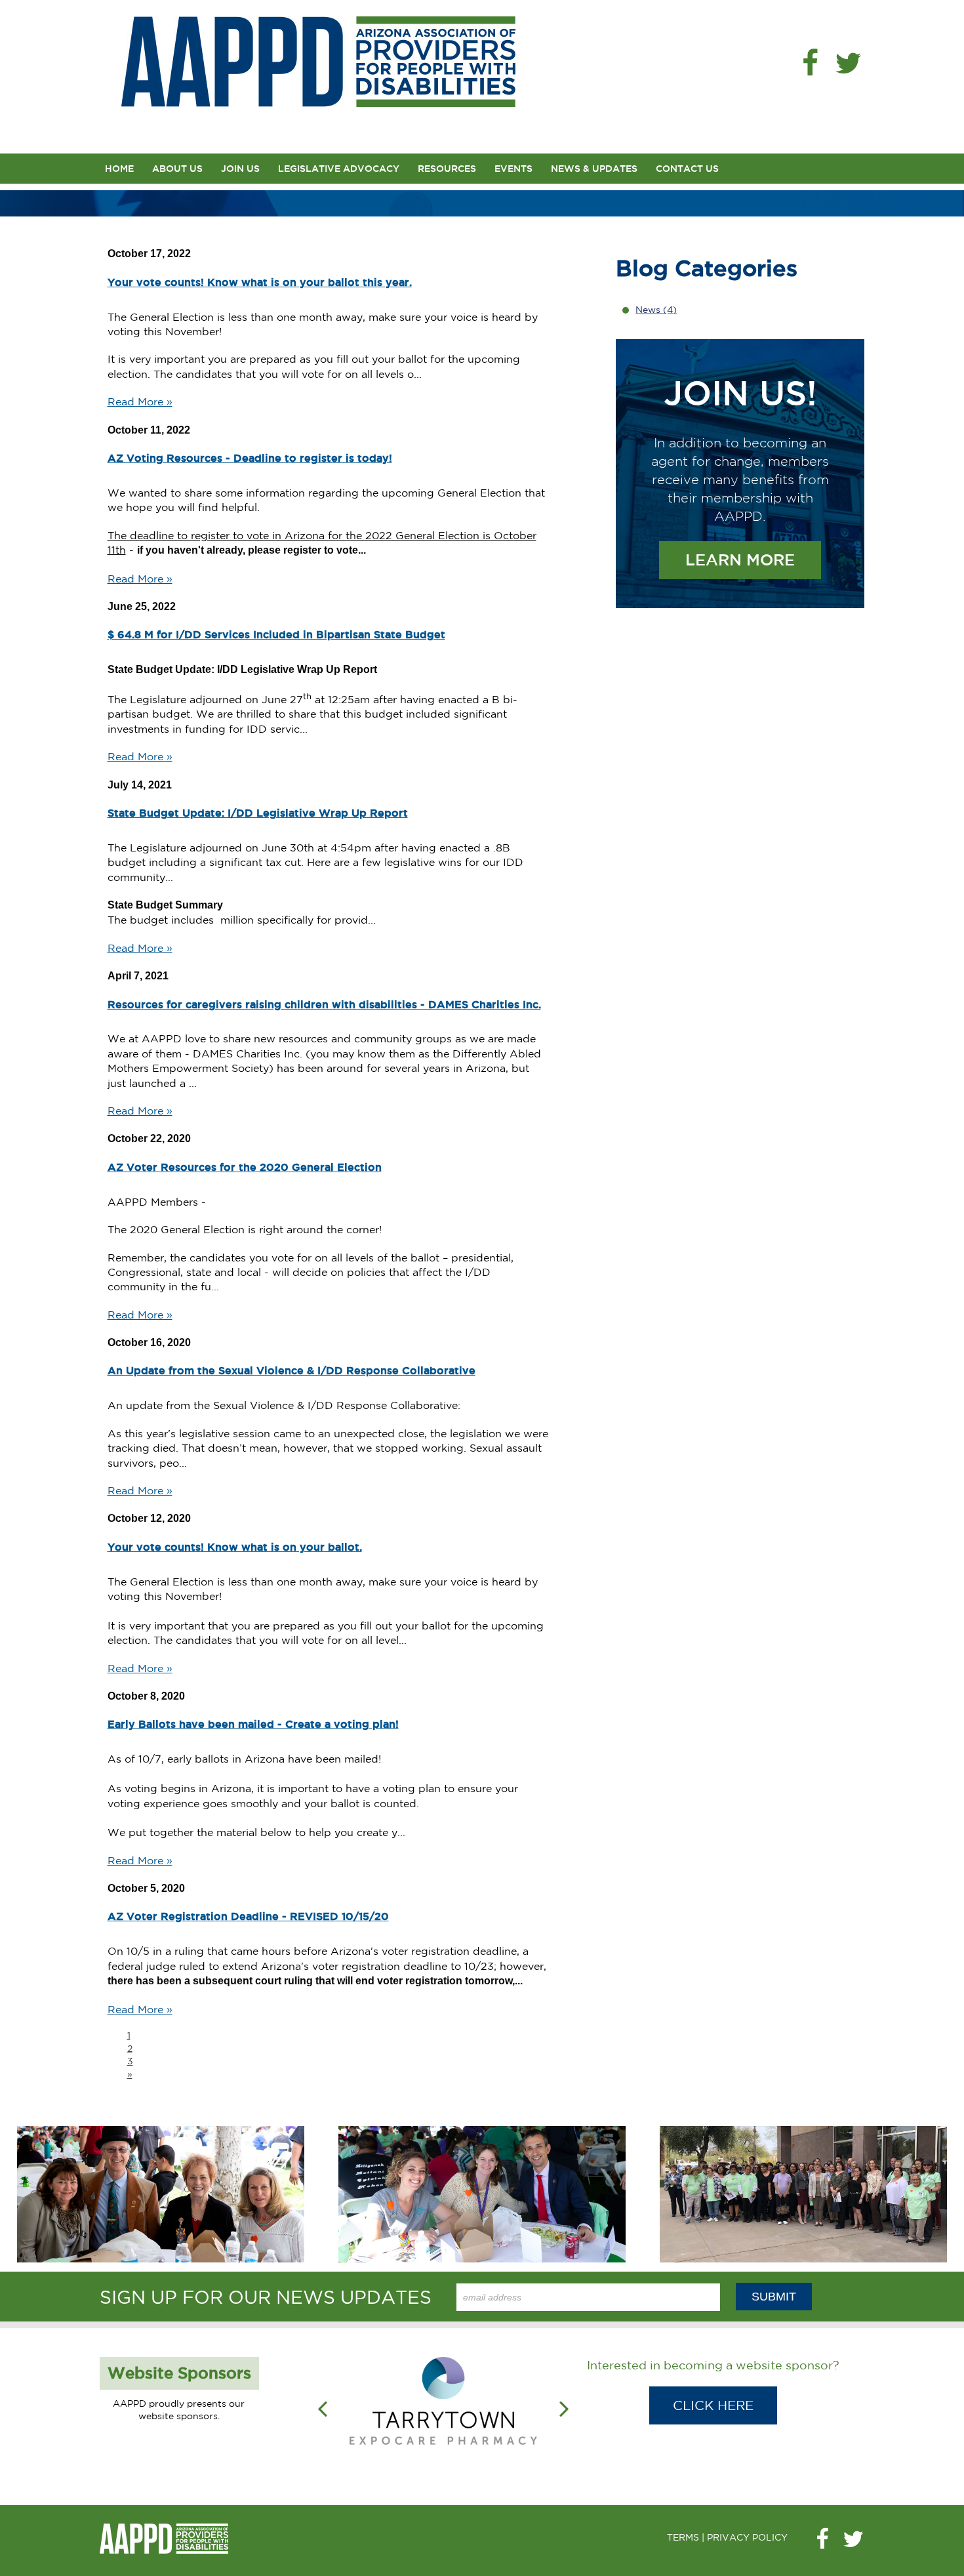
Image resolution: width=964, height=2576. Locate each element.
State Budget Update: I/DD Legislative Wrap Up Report (258, 813)
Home (119, 169)
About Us (177, 169)
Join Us (240, 169)
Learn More (740, 560)
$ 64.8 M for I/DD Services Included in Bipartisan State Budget (276, 634)
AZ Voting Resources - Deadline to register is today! (250, 458)
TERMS (683, 2537)
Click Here (713, 2405)
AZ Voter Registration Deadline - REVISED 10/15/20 (248, 1916)
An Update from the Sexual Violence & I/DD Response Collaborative (291, 1370)
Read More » (140, 401)
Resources (447, 169)
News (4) (656, 310)
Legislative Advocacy (339, 169)
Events (513, 169)
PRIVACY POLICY (747, 2537)
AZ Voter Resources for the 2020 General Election (245, 1167)
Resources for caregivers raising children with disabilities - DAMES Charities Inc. (324, 1004)
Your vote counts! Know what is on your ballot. (235, 1547)
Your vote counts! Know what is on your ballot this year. (260, 282)
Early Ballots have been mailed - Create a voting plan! (253, 1724)
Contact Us (687, 169)
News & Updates (594, 169)
